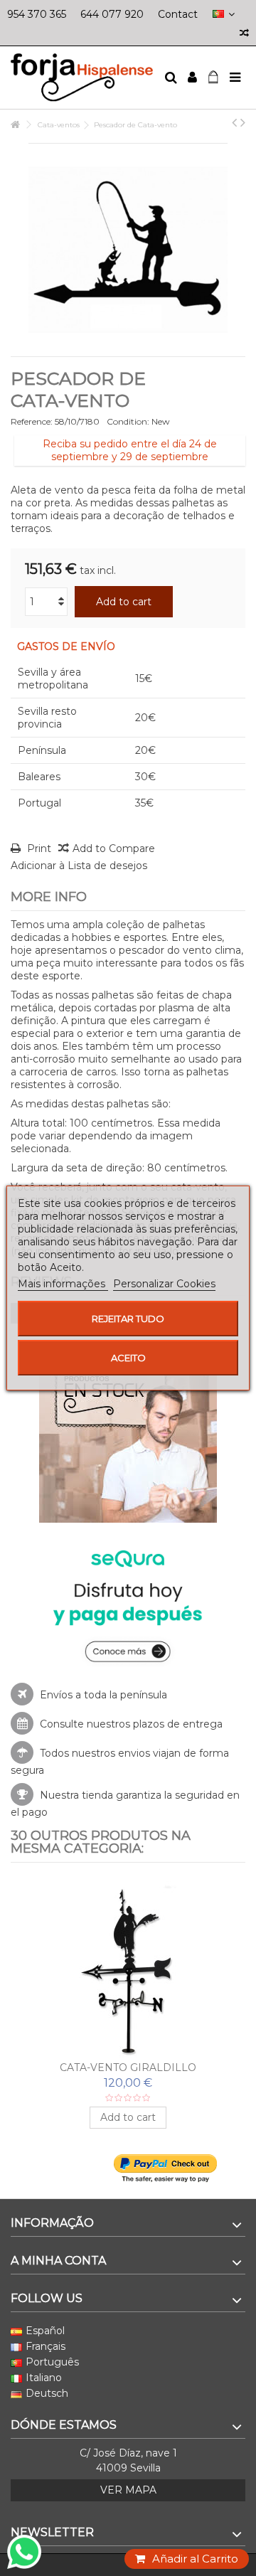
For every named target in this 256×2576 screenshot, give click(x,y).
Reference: (32, 421)
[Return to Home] (15, 125)
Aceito (128, 1358)
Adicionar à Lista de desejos (79, 866)
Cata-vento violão (128, 2067)
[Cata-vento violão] (128, 1969)
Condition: (128, 421)
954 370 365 (37, 14)
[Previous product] (234, 122)
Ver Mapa (128, 2490)
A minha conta (58, 2261)
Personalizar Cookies (164, 1284)
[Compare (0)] (244, 34)
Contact (178, 14)
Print (38, 848)
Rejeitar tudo (128, 1319)
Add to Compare (114, 848)
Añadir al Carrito (195, 2559)
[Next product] (243, 122)
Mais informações (63, 1284)
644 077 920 (112, 14)
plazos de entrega (178, 1724)
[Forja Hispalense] (82, 78)
